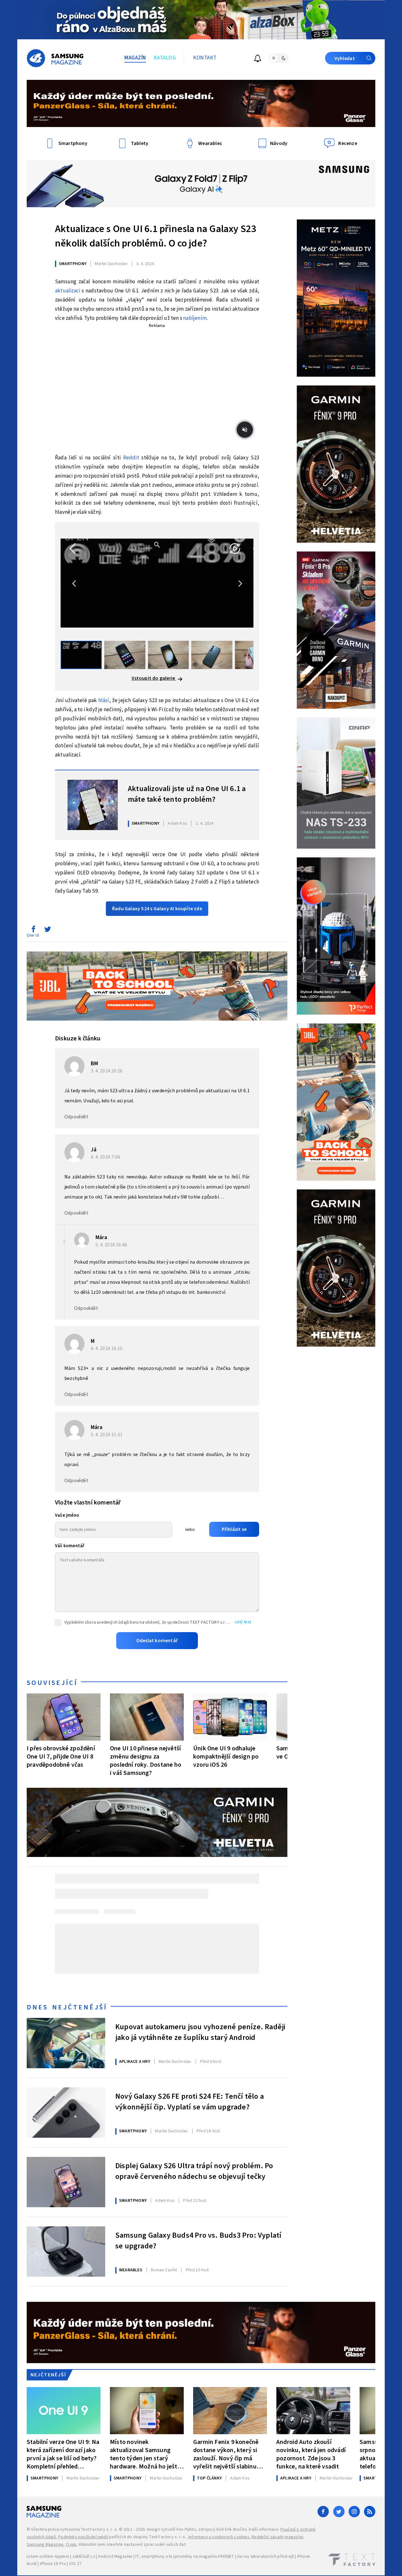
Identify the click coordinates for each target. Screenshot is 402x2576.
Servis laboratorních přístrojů (266, 2557)
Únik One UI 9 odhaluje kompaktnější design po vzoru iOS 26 (226, 1756)
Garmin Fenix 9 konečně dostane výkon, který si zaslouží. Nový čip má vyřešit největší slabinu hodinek (226, 2454)
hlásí (104, 701)
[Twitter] (339, 2512)
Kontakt (205, 58)
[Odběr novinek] (258, 59)
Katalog (165, 58)
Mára (101, 1237)
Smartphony (73, 264)
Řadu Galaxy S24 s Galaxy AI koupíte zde (157, 909)
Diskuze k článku (78, 1039)
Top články (209, 2478)
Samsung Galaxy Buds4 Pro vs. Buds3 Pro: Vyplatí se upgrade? (198, 2241)
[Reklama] (201, 20)
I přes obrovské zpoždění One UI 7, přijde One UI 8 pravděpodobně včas (61, 1756)
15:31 (107, 1435)
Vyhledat (345, 58)
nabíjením (195, 318)
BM (94, 1064)
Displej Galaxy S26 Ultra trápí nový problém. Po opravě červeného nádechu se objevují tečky (194, 2171)
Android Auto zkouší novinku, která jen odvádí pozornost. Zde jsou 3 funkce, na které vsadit (311, 2454)
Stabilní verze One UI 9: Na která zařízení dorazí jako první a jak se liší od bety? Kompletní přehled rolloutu (63, 2454)
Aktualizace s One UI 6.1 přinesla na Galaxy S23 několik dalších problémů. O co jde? (155, 236)
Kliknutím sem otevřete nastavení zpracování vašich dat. (133, 2545)
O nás (71, 2545)
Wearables (131, 2270)
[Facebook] (323, 2512)
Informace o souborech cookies (219, 2537)
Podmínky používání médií (83, 2537)
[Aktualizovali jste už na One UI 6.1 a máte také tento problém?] (93, 805)
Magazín (135, 58)
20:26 (107, 1071)
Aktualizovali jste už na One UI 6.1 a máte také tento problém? (187, 794)
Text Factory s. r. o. (99, 2529)
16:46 (112, 1245)
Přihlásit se (234, 1529)
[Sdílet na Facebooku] (33, 931)
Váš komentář (70, 1546)
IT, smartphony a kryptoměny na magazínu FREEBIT (185, 2557)
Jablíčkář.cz (83, 2557)
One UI (33, 935)
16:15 (107, 1349)
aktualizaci (68, 291)
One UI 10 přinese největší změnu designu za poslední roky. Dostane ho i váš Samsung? (146, 1761)
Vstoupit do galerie (154, 678)
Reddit (131, 458)
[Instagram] (354, 2512)
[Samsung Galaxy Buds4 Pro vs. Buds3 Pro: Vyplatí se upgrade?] (66, 2252)
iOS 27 (75, 2564)
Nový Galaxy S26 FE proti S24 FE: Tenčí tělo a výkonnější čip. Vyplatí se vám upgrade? (190, 2102)
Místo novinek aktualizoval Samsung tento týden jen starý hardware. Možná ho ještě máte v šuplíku (145, 2454)
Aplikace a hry (135, 2062)
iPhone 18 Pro (53, 2564)
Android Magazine (115, 2557)
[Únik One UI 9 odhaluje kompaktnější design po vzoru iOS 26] (230, 1717)
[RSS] (370, 2512)
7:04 (106, 1157)
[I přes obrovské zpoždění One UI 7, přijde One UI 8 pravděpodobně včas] (64, 1717)
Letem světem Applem (48, 2557)
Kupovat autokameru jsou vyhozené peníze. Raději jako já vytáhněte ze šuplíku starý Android (200, 2032)
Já (94, 1150)
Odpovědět (76, 1117)
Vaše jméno (67, 1515)
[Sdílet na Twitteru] (47, 931)
